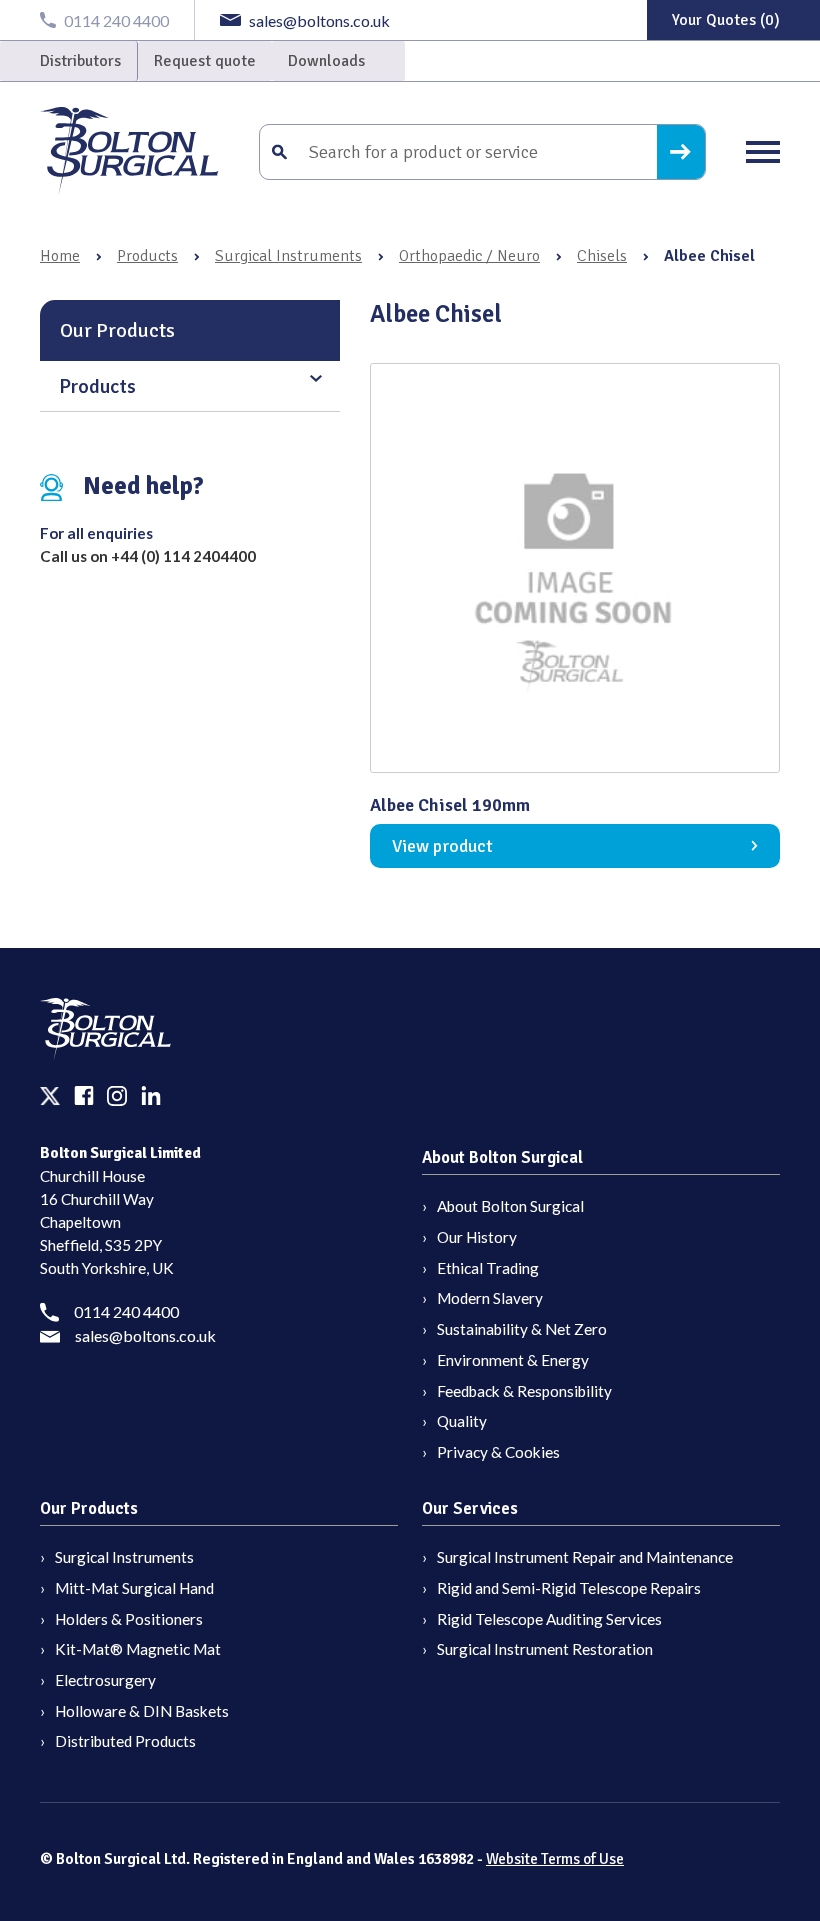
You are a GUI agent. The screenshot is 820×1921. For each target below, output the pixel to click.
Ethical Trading (488, 1268)
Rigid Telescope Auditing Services (549, 1619)
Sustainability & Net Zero (522, 1329)
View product (442, 846)
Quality (462, 1421)
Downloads (326, 61)
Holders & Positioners (129, 1619)
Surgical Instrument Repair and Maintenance (585, 1557)
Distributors (80, 61)
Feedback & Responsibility (524, 1391)
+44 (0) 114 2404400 (183, 556)
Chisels (602, 256)
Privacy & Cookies (498, 1452)
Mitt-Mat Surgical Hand (134, 1588)
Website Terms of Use (555, 1859)
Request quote (205, 61)
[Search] (681, 152)
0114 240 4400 (126, 1311)
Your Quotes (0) (726, 20)
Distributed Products (125, 1741)
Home (60, 256)
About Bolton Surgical (510, 1206)
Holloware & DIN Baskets (142, 1711)
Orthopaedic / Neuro (469, 256)
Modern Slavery (490, 1298)
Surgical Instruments (288, 256)
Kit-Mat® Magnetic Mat (138, 1649)
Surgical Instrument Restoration (545, 1649)
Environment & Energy (513, 1360)
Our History (477, 1237)
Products (147, 256)
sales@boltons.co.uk (145, 1335)
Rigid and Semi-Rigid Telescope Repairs (569, 1588)
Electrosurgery (105, 1680)
